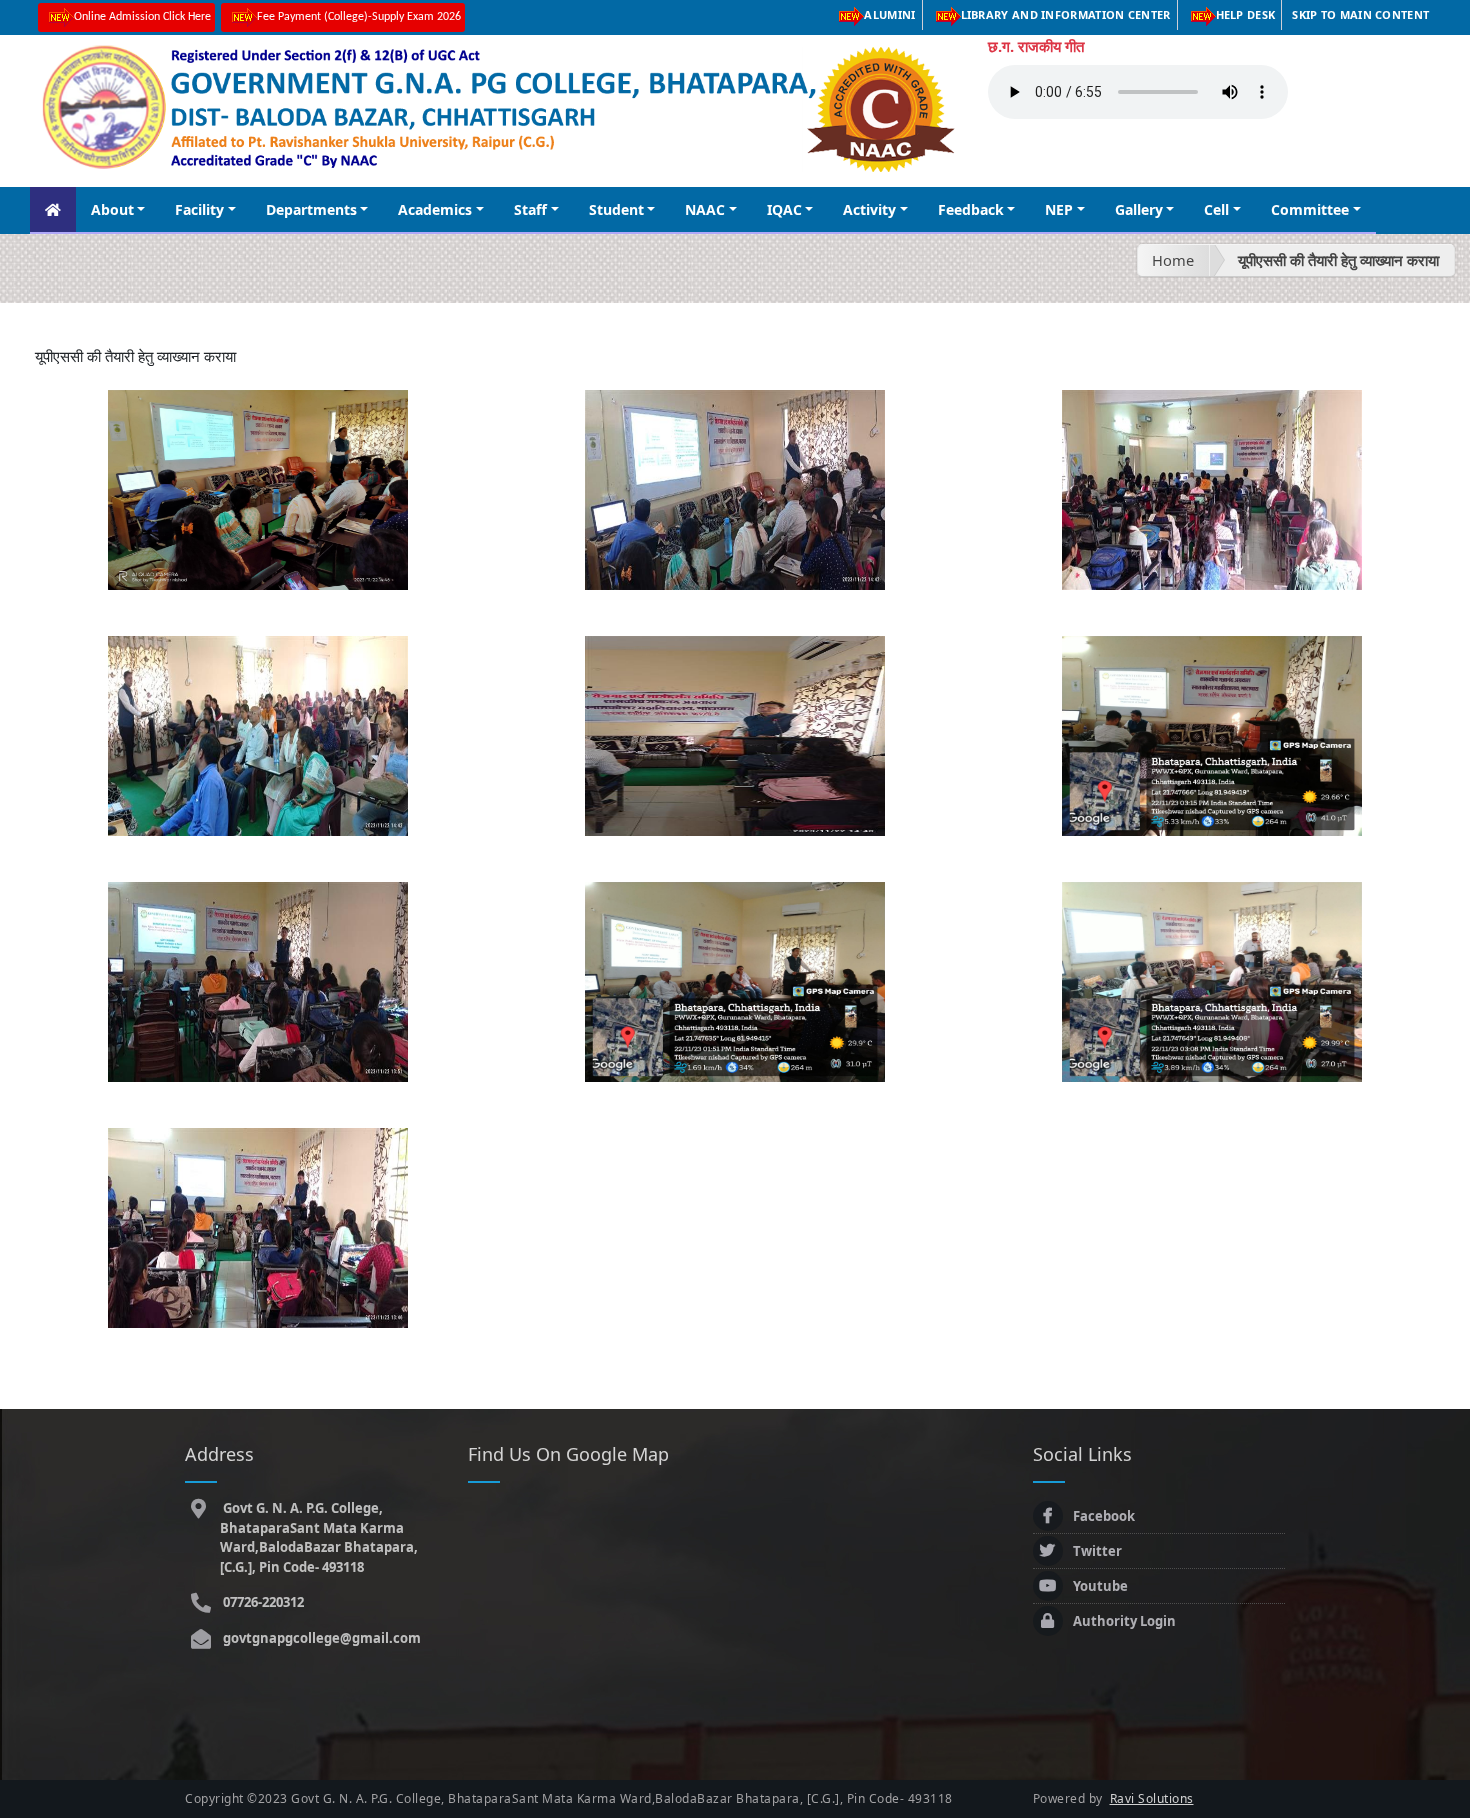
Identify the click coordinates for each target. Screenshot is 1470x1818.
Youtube (1100, 1586)
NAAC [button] (705, 209)
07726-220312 (262, 1602)
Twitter (1097, 1551)
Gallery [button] (1139, 209)
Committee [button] (1310, 209)
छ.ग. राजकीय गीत (1036, 46)
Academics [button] (435, 209)
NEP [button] (1059, 209)
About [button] (112, 209)
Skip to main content (1360, 14)
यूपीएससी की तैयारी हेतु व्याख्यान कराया (1338, 260)
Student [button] (616, 209)
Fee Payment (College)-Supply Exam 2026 (359, 17)
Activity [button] (869, 209)
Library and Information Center (1066, 14)
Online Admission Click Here (142, 17)
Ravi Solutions (1152, 1798)
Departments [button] (311, 209)
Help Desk (1246, 14)
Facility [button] (199, 209)
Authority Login (1124, 1621)
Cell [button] (1216, 209)
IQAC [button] (784, 209)
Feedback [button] (971, 209)
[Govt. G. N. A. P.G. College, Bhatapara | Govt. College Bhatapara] (258, 488)
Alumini (889, 14)
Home (1173, 260)
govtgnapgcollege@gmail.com (320, 1638)
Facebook (1104, 1516)
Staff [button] (530, 209)
